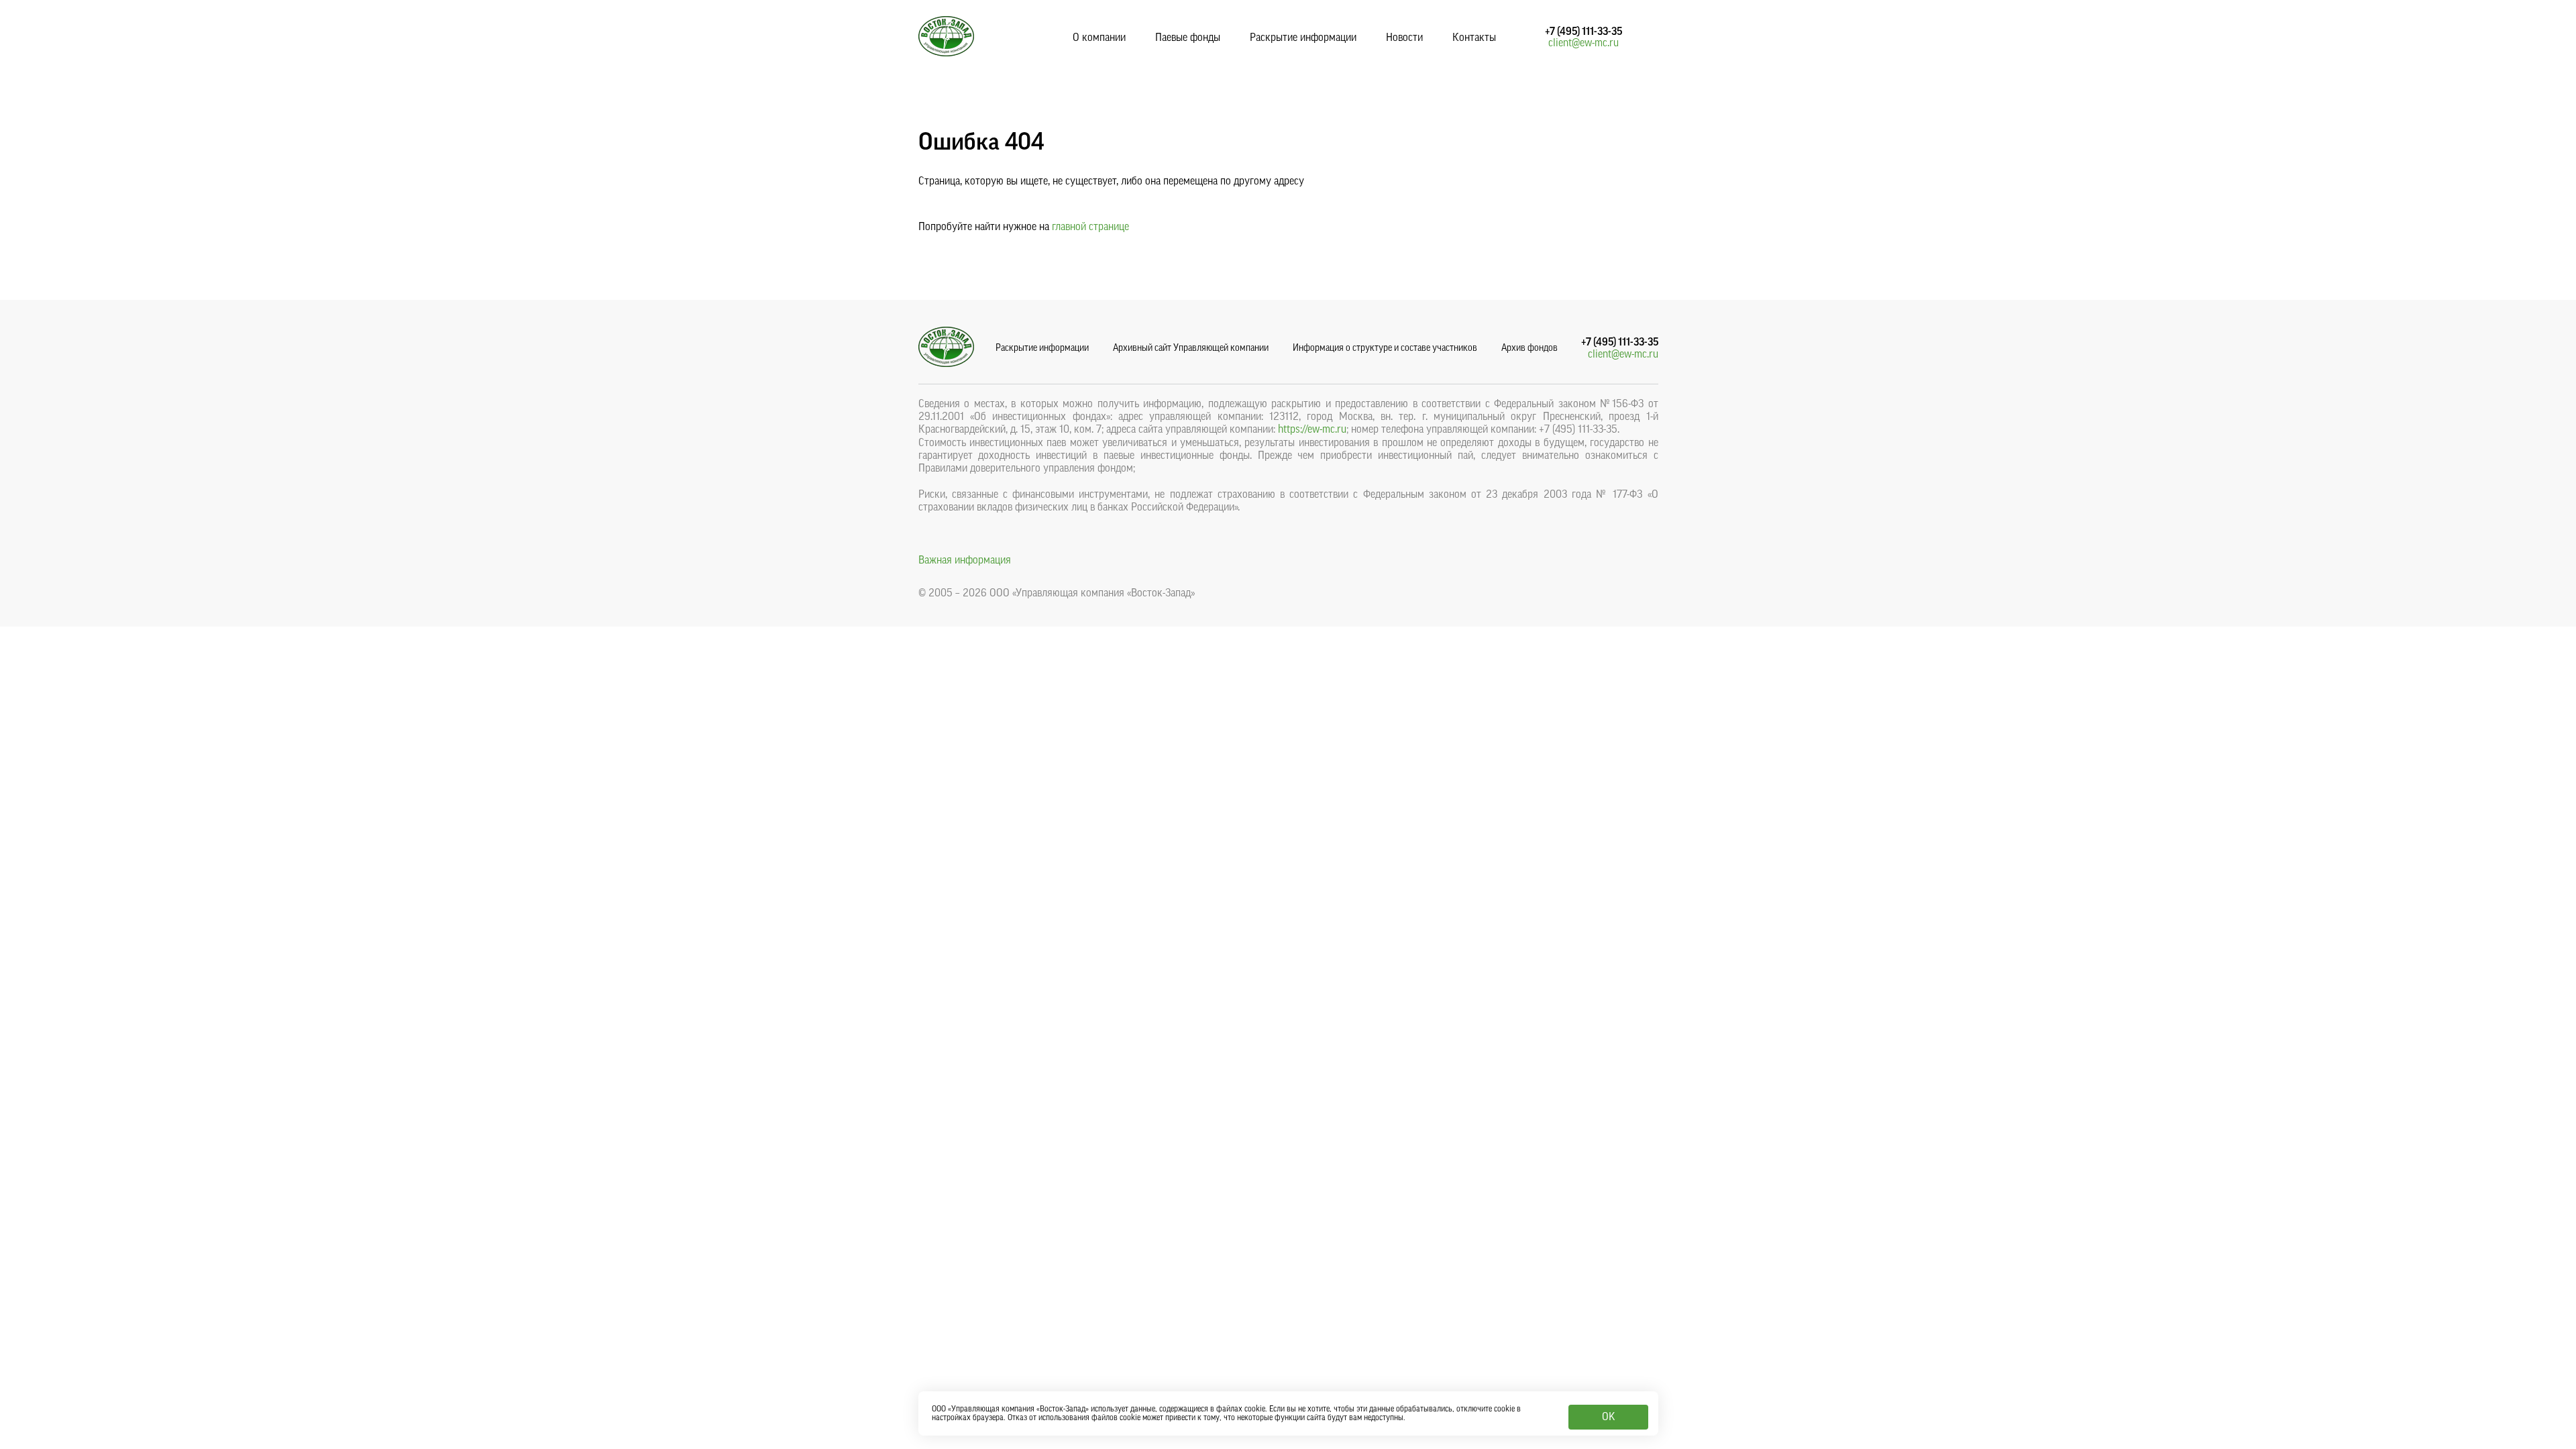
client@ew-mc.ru (1584, 43)
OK (1608, 1417)
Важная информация (965, 560)
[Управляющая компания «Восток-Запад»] (946, 53)
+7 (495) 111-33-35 (1584, 32)
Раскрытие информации (1303, 38)
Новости (1404, 38)
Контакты (1474, 38)
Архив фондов (1529, 348)
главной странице (1090, 227)
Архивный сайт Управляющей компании (1191, 348)
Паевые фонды (1188, 38)
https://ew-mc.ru (1312, 429)
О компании (1099, 38)
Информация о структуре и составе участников (1385, 348)
